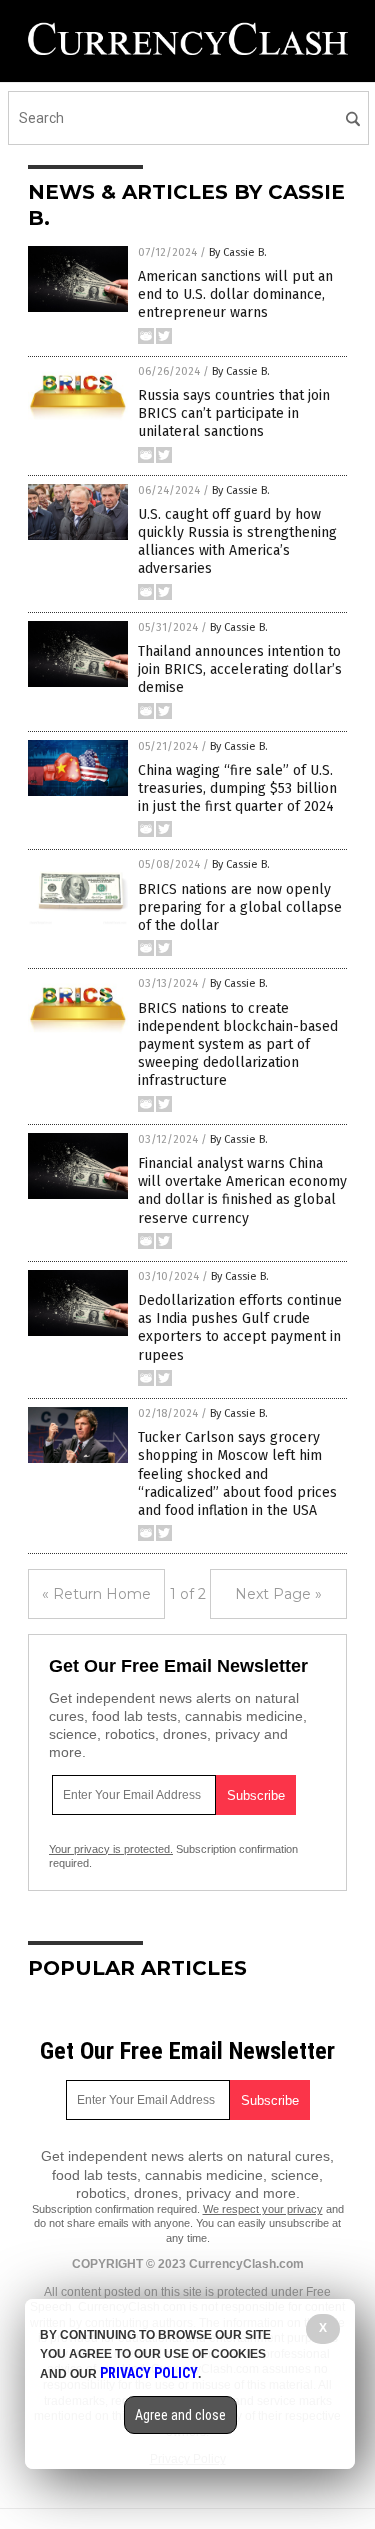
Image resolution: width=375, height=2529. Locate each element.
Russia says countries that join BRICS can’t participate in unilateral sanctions (234, 413)
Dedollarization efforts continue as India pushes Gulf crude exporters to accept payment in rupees (240, 1328)
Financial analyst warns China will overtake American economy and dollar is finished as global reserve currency (242, 1191)
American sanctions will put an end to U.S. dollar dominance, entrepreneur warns (235, 294)
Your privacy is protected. (111, 1849)
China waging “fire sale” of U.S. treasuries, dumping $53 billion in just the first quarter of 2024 (237, 788)
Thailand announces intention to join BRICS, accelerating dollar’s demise (240, 669)
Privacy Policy (149, 2373)
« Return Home (96, 1594)
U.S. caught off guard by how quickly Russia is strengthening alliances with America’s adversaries (237, 542)
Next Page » (278, 1594)
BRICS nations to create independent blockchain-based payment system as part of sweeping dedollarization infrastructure (238, 1045)
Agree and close (180, 2415)
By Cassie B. (238, 252)
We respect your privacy (263, 2209)
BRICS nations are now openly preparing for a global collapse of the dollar (240, 907)
